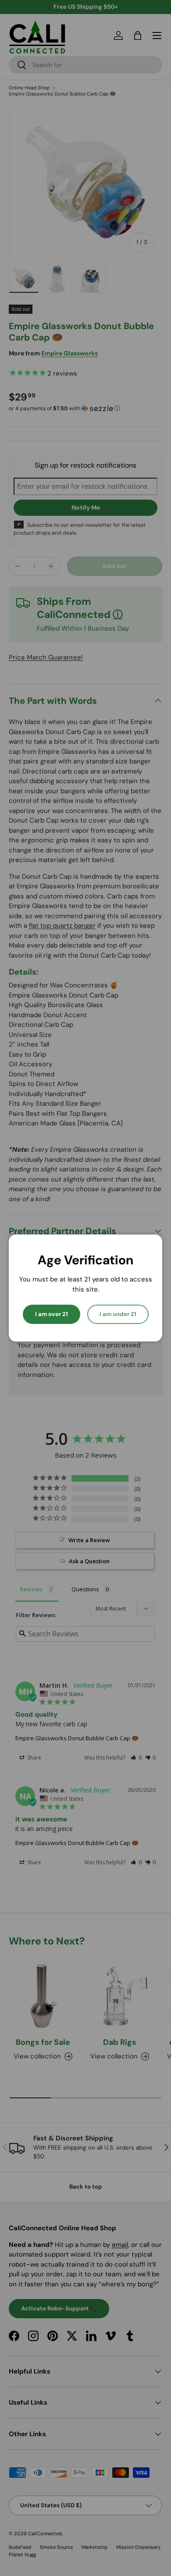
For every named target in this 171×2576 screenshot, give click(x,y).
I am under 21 (118, 1314)
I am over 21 (52, 1314)
